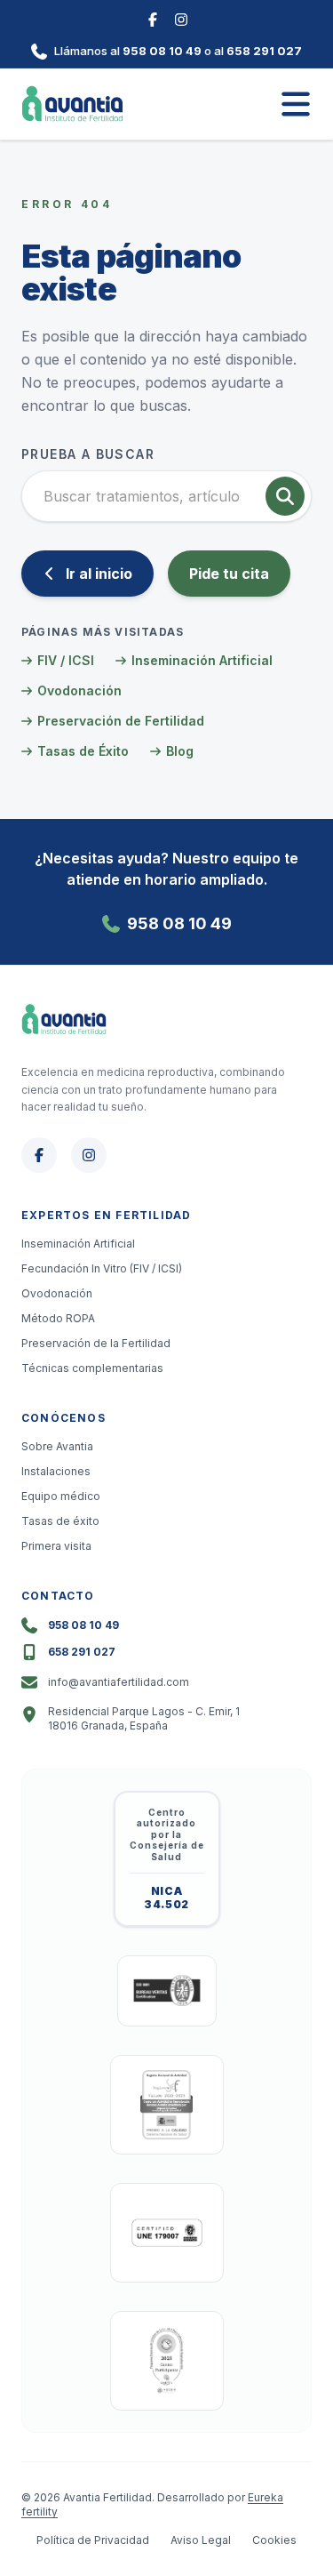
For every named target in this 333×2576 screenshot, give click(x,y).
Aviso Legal (201, 2540)
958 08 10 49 (162, 51)
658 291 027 (264, 51)
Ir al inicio (99, 574)
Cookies (274, 2540)
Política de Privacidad (93, 2540)
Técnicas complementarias (92, 1368)
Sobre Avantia (57, 1446)
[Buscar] (285, 496)
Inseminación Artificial (202, 660)
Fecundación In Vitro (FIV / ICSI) (102, 1268)
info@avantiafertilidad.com (119, 1682)
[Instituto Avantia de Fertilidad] (72, 104)
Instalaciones (56, 1471)
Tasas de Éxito (83, 751)
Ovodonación (79, 690)
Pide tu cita (229, 574)
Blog (180, 751)
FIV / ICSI (66, 660)
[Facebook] (153, 18)
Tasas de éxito (60, 1521)
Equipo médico (61, 1496)
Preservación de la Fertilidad (96, 1343)
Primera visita (56, 1546)
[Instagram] (181, 18)
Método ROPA (58, 1318)
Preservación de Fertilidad (121, 721)
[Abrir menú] (296, 104)
